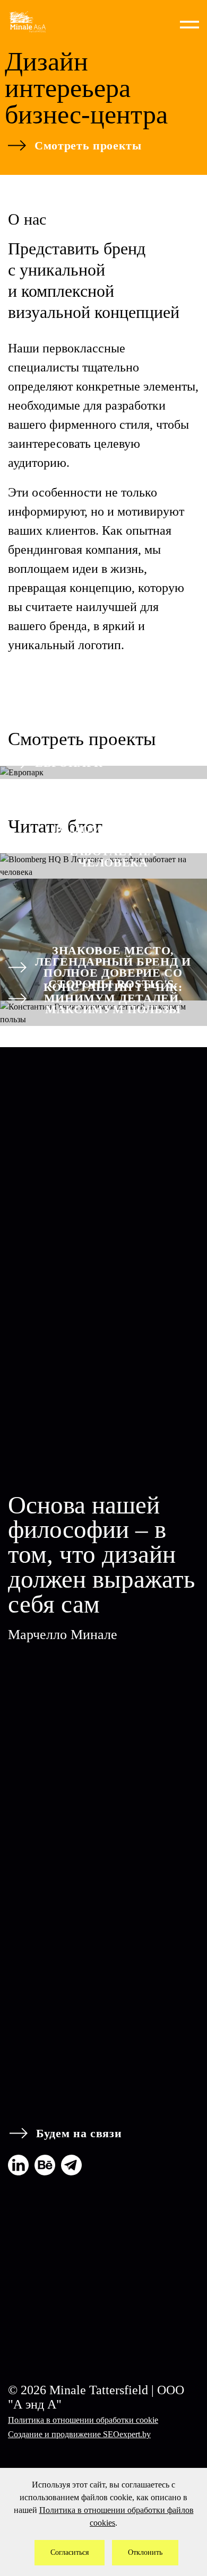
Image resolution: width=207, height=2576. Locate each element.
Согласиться (70, 2552)
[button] (189, 22)
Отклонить (145, 2552)
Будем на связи (79, 2133)
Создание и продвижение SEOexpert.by (79, 2434)
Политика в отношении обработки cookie (83, 2420)
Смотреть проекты (88, 145)
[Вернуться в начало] (45, 22)
